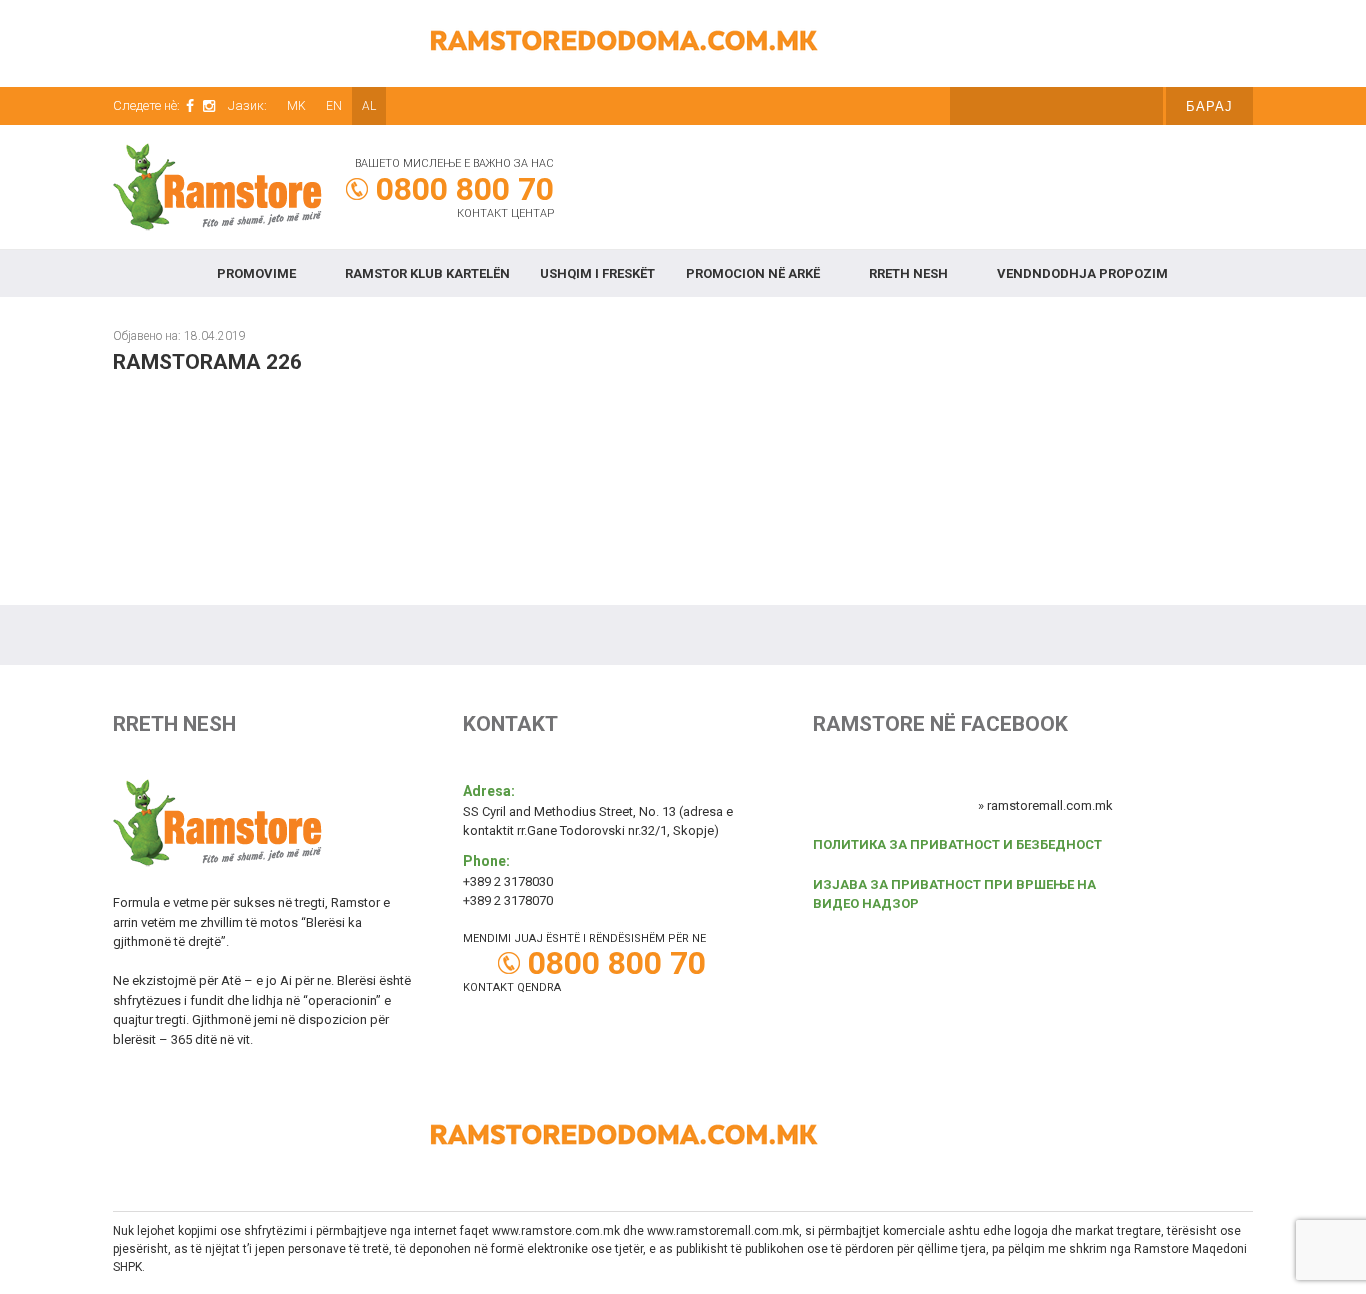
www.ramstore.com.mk (556, 1231)
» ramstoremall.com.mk (1045, 805)
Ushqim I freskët (597, 273)
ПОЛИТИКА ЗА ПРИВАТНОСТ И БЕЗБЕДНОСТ (957, 844)
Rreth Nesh (908, 273)
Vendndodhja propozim (1082, 273)
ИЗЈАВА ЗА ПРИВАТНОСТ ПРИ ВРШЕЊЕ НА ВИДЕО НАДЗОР (954, 894)
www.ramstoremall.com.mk (723, 1231)
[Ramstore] (219, 193)
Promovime (256, 273)
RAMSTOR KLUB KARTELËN (427, 273)
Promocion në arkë (753, 273)
